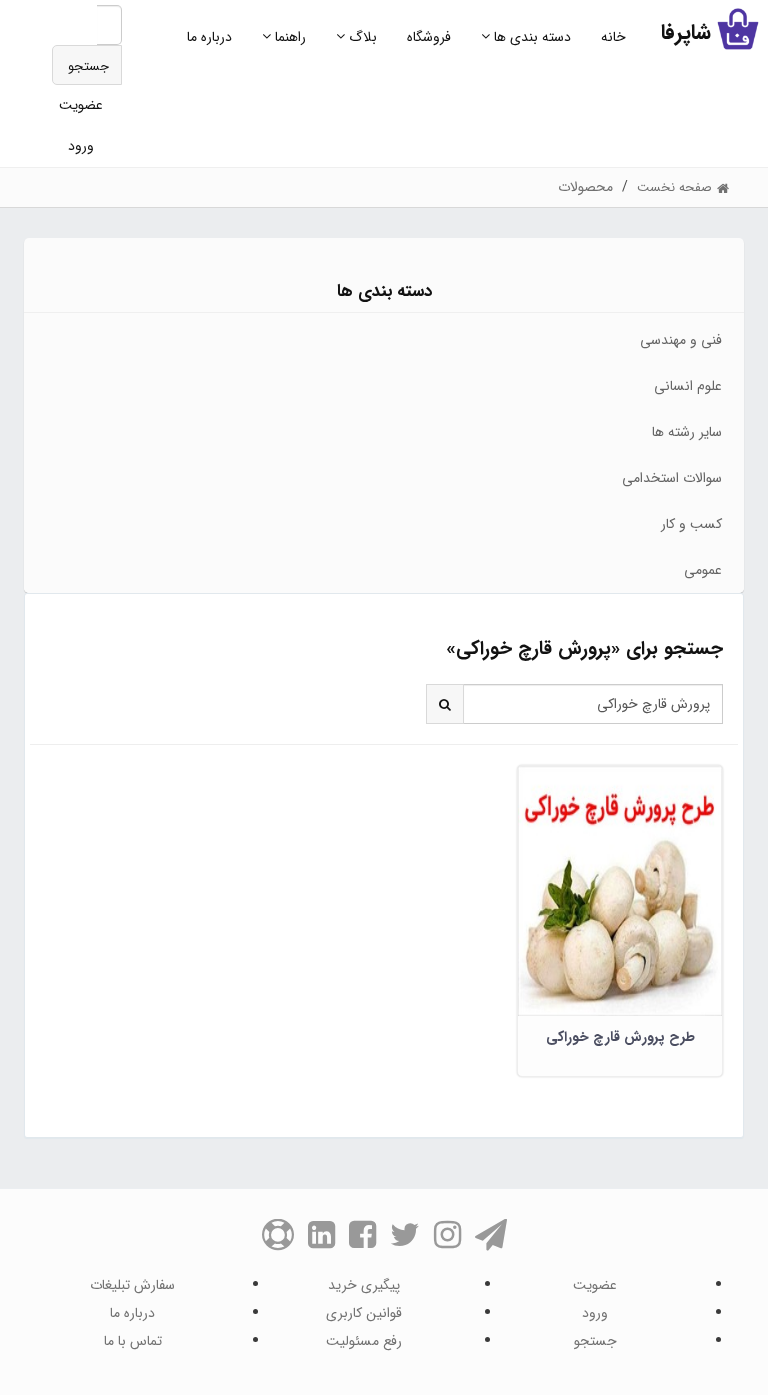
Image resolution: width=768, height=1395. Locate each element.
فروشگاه (429, 37)
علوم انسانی (688, 386)
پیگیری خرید (364, 1285)
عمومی (703, 570)
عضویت (81, 105)
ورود (81, 146)
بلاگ (361, 37)
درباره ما (209, 37)
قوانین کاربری (364, 1313)
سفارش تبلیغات (132, 1285)
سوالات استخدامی (672, 478)
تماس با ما (133, 1341)
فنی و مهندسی (681, 340)
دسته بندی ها (530, 37)
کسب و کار (691, 524)
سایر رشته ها (687, 432)
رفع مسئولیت (364, 1341)
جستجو (88, 66)
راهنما (288, 37)
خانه (613, 37)
